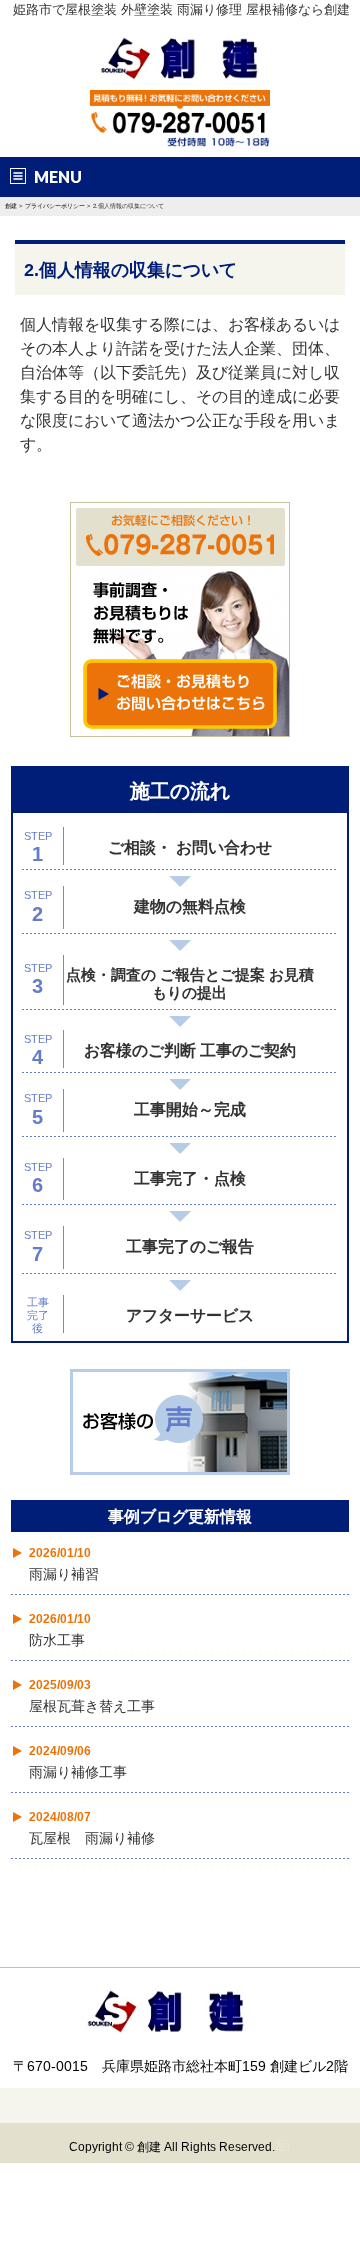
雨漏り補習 (64, 1574)
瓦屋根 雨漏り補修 (92, 1838)
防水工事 (57, 1640)
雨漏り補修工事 (78, 1772)
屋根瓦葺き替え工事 (92, 1706)
